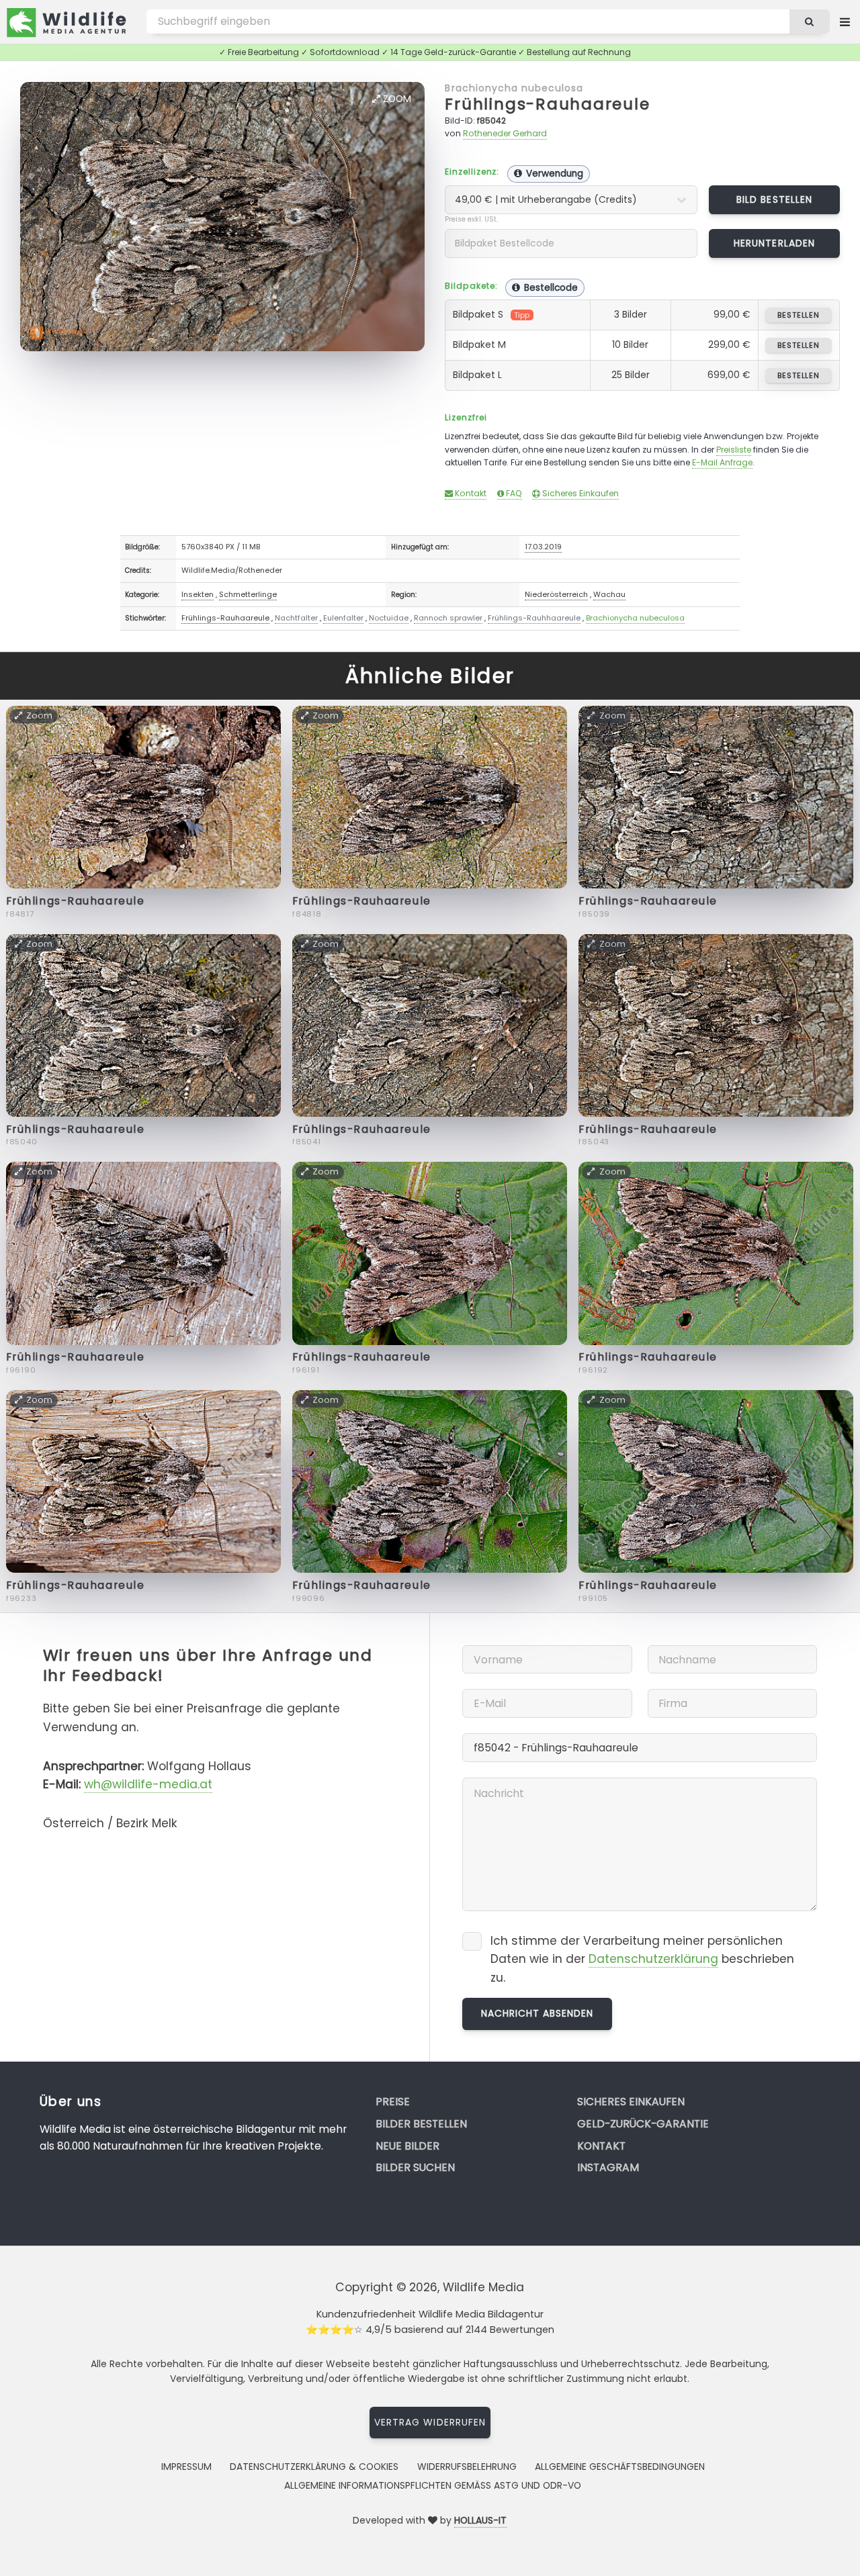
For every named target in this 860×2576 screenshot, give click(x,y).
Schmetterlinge (248, 594)
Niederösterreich (556, 594)
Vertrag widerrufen (430, 2422)
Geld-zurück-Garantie (643, 2124)
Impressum (186, 2467)
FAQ (513, 493)
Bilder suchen (415, 2167)
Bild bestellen (774, 199)
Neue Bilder (407, 2146)
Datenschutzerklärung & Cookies (314, 2467)
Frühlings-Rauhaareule (547, 104)
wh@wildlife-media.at (148, 1784)
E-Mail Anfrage (722, 462)
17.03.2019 (543, 547)
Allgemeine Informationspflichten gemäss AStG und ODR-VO (433, 2485)
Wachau (609, 594)
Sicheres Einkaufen (579, 493)
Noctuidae (389, 618)
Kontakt (470, 493)
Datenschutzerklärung (653, 1959)
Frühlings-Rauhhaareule (534, 618)
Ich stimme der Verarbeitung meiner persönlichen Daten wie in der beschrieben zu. (642, 1959)
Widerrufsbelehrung (467, 2467)
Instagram (608, 2167)
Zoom (396, 99)
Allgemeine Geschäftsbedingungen (620, 2467)
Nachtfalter (296, 618)
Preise (393, 2102)
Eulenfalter (343, 618)
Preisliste (734, 450)
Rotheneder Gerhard (505, 133)
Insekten (198, 594)
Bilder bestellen (421, 2124)
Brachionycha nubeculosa (514, 88)
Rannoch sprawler (448, 618)
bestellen (799, 315)
